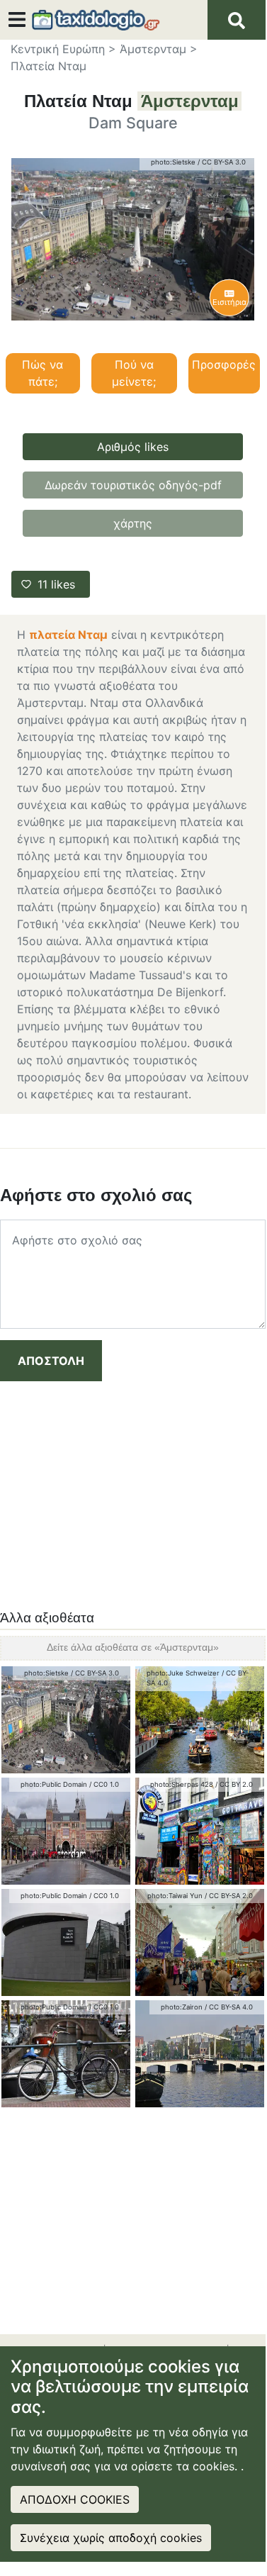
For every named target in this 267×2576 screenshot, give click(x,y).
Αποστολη (51, 1361)
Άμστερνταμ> (159, 49)
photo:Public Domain (54, 1784)
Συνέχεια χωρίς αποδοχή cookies (111, 2538)
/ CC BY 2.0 (234, 1784)
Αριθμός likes (133, 447)
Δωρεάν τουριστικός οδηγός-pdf (133, 485)
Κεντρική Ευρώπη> (63, 49)
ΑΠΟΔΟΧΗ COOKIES (75, 2499)
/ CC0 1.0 (104, 1784)
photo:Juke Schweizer (183, 1673)
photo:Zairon (182, 2007)
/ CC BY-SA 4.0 (229, 2007)
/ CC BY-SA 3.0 (222, 162)
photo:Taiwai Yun (175, 1896)
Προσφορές (224, 364)
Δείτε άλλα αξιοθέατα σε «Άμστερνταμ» (133, 1647)
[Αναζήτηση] (237, 20)
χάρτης (133, 523)
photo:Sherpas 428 (182, 1784)
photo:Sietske (173, 162)
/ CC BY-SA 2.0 (229, 1896)
